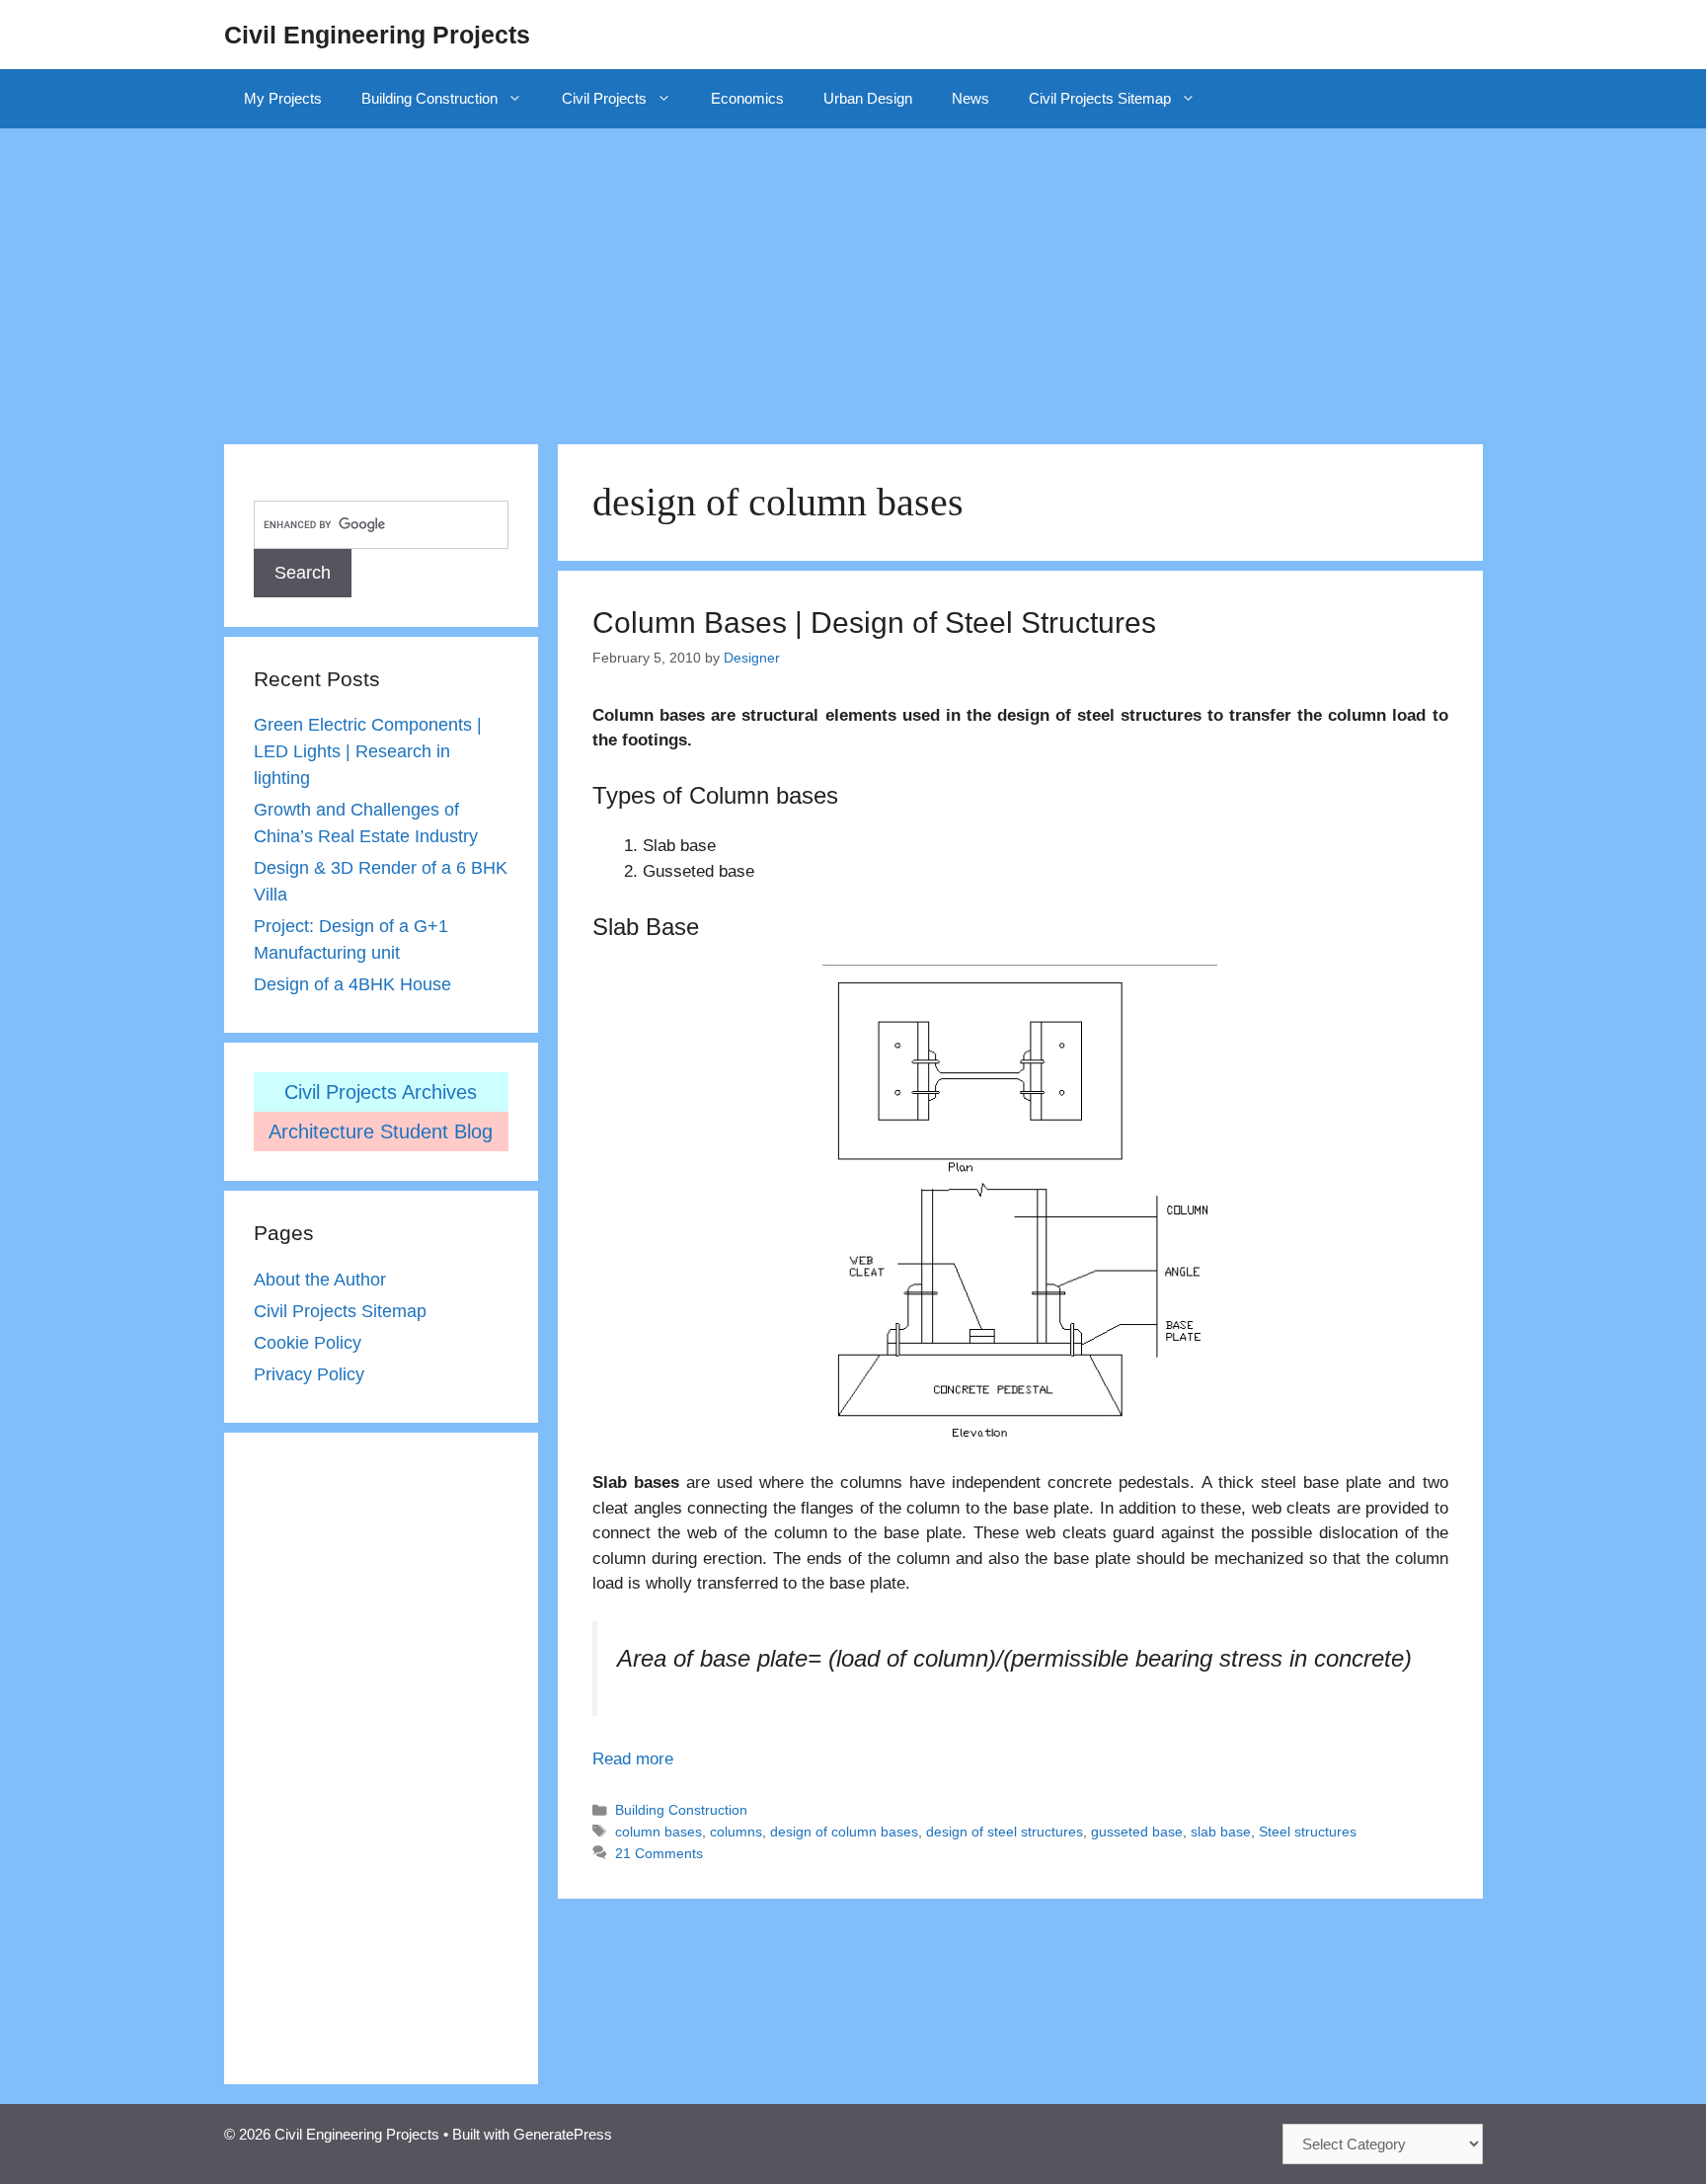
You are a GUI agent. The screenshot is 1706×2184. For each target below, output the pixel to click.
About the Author (320, 1280)
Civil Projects (604, 98)
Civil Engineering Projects (377, 35)
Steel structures (1308, 1832)
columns (736, 1832)
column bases (659, 1832)
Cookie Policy (308, 1343)
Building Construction (429, 98)
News (970, 98)
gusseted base (1137, 1832)
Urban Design (868, 98)
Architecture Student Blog (381, 1131)
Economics (747, 98)
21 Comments (659, 1853)
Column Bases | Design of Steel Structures (874, 623)
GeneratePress (563, 2134)
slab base (1221, 1832)
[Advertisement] (853, 276)
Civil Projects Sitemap (1100, 98)
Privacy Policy (309, 1374)
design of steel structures (1005, 1832)
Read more (633, 1759)
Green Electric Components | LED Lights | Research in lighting (368, 751)
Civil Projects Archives (381, 1092)
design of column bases (844, 1832)
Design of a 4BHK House (352, 984)
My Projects (283, 98)
